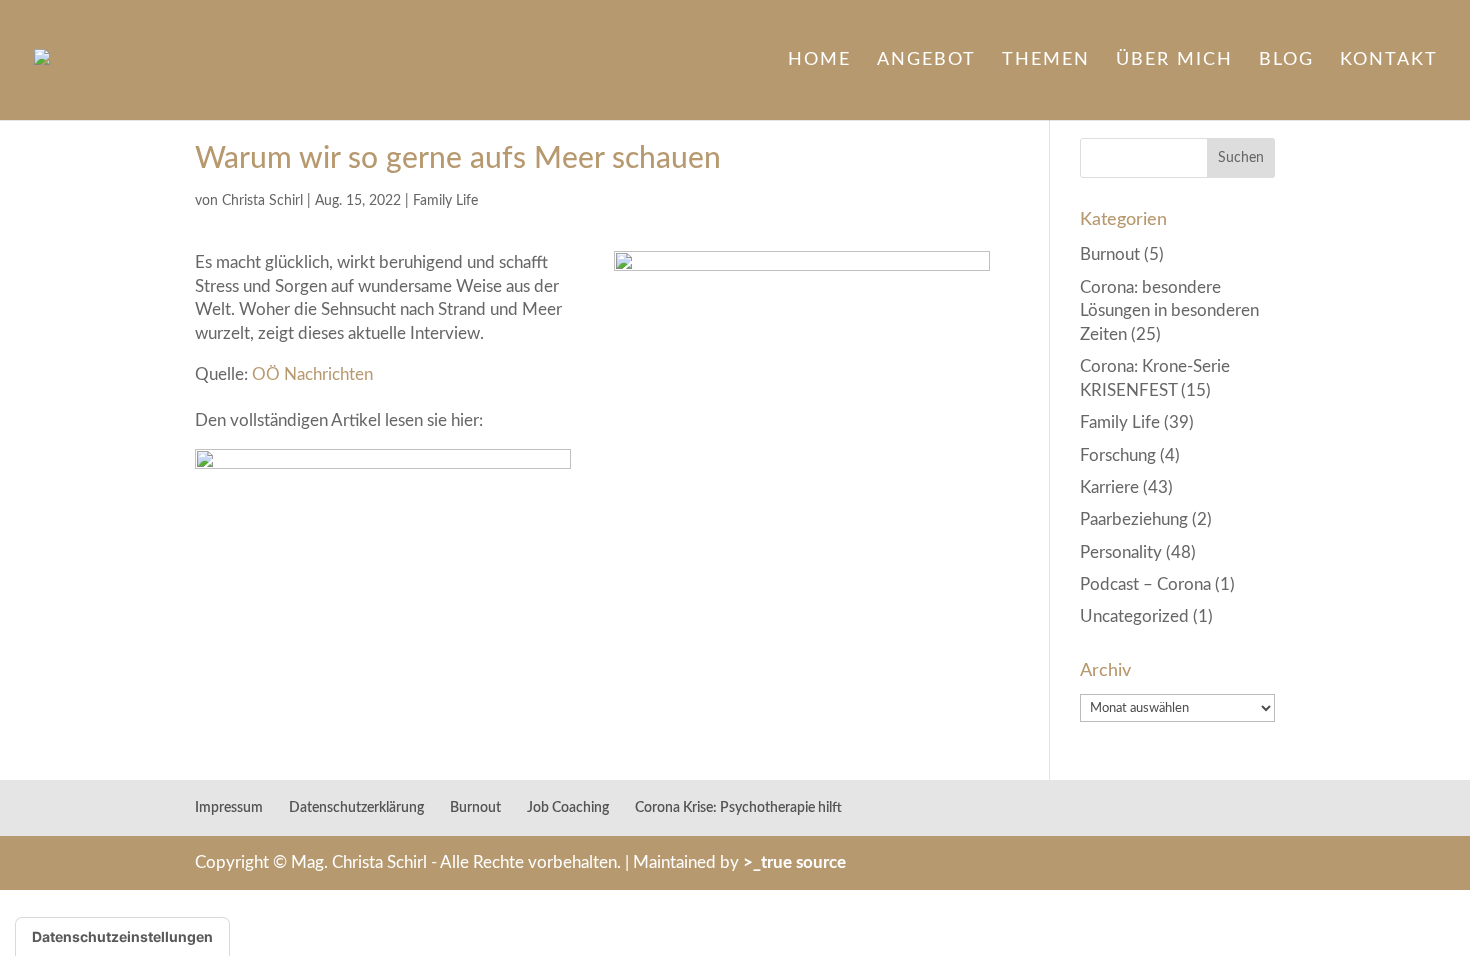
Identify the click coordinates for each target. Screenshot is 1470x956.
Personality (1121, 552)
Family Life (445, 201)
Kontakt (1389, 61)
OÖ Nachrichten (314, 374)
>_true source (794, 862)
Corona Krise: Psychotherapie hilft (738, 808)
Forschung (1118, 455)
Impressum (229, 808)
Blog (1286, 61)
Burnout (1110, 254)
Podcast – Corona (1145, 584)
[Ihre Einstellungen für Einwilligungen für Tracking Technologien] (122, 937)
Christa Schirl (262, 201)
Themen (1046, 61)
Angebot (926, 61)
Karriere (1109, 487)
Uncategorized (1134, 616)
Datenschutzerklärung (356, 808)
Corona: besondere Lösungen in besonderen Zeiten (1169, 311)
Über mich (1174, 61)
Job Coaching (568, 808)
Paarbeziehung (1134, 519)
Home (819, 61)
